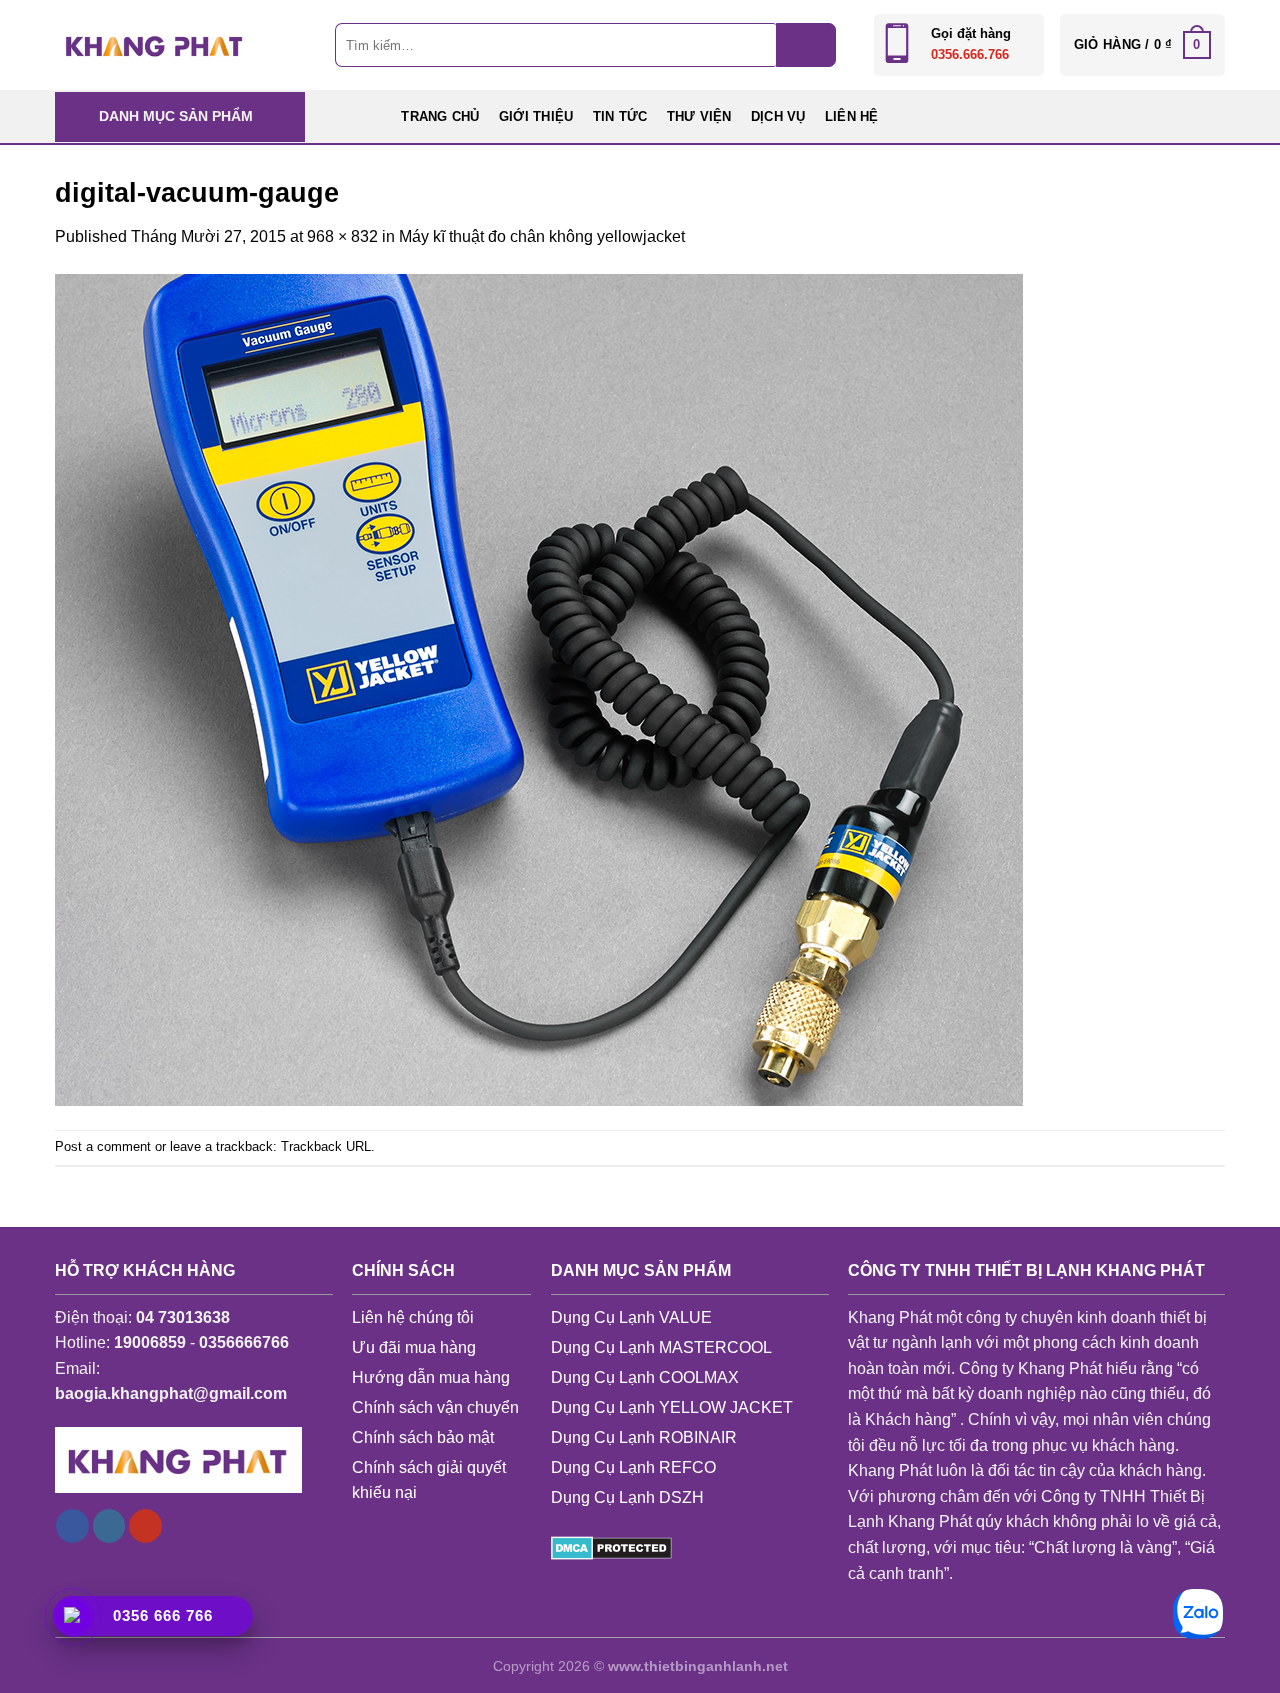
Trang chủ (440, 116)
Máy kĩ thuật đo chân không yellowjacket (542, 236)
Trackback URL (326, 1146)
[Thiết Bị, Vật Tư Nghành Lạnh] (155, 44)
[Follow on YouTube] (145, 1526)
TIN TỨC (620, 116)
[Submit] (806, 45)
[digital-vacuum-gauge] (539, 688)
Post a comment (103, 1146)
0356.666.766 (970, 54)
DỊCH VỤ (778, 116)
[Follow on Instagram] (109, 1526)
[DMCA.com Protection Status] (611, 1547)
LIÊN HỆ (852, 116)
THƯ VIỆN (699, 116)
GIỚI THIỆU (536, 116)
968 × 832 (342, 236)
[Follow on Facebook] (72, 1526)
